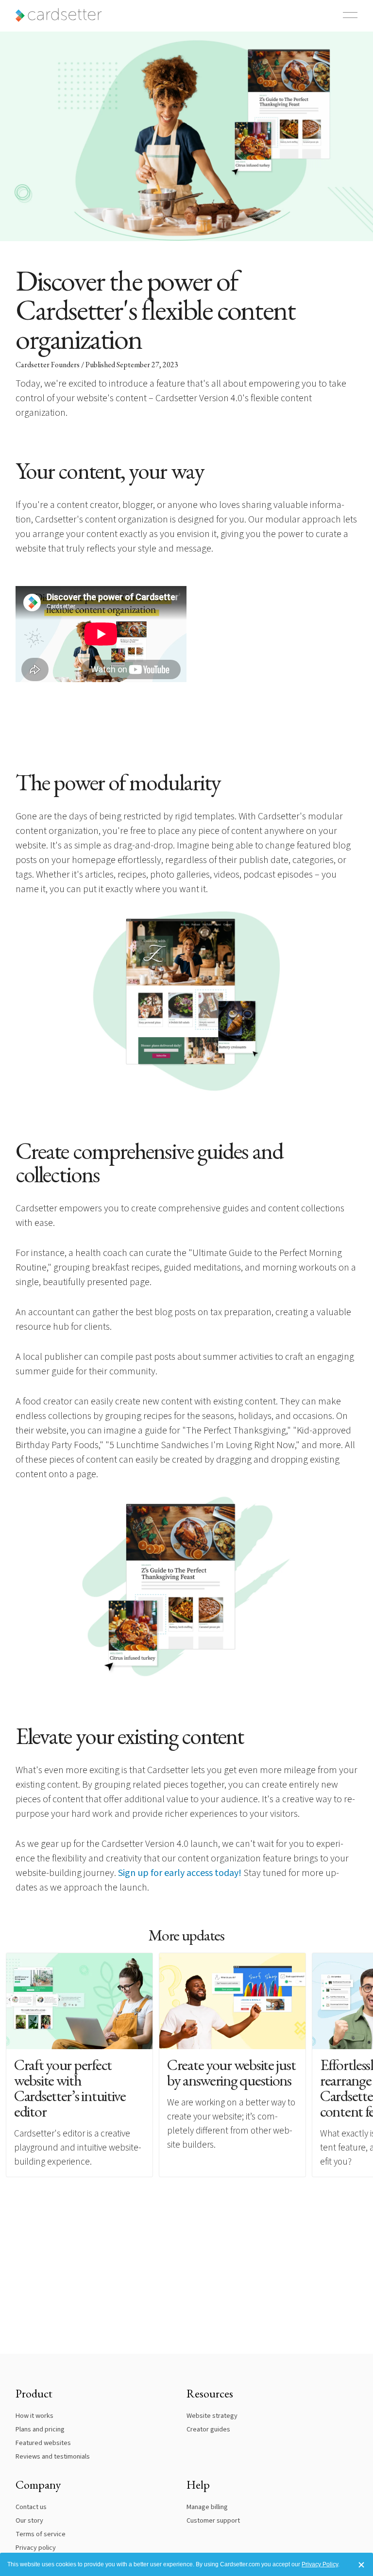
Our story (29, 2520)
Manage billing (207, 2507)
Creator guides (208, 2429)
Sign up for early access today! (180, 1873)
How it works (34, 2416)
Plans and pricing (40, 2429)
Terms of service (41, 2534)
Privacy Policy (320, 2564)
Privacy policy (36, 2548)
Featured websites (43, 2443)
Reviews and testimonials (53, 2456)
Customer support (213, 2520)
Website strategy (212, 2416)
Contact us (31, 2507)
